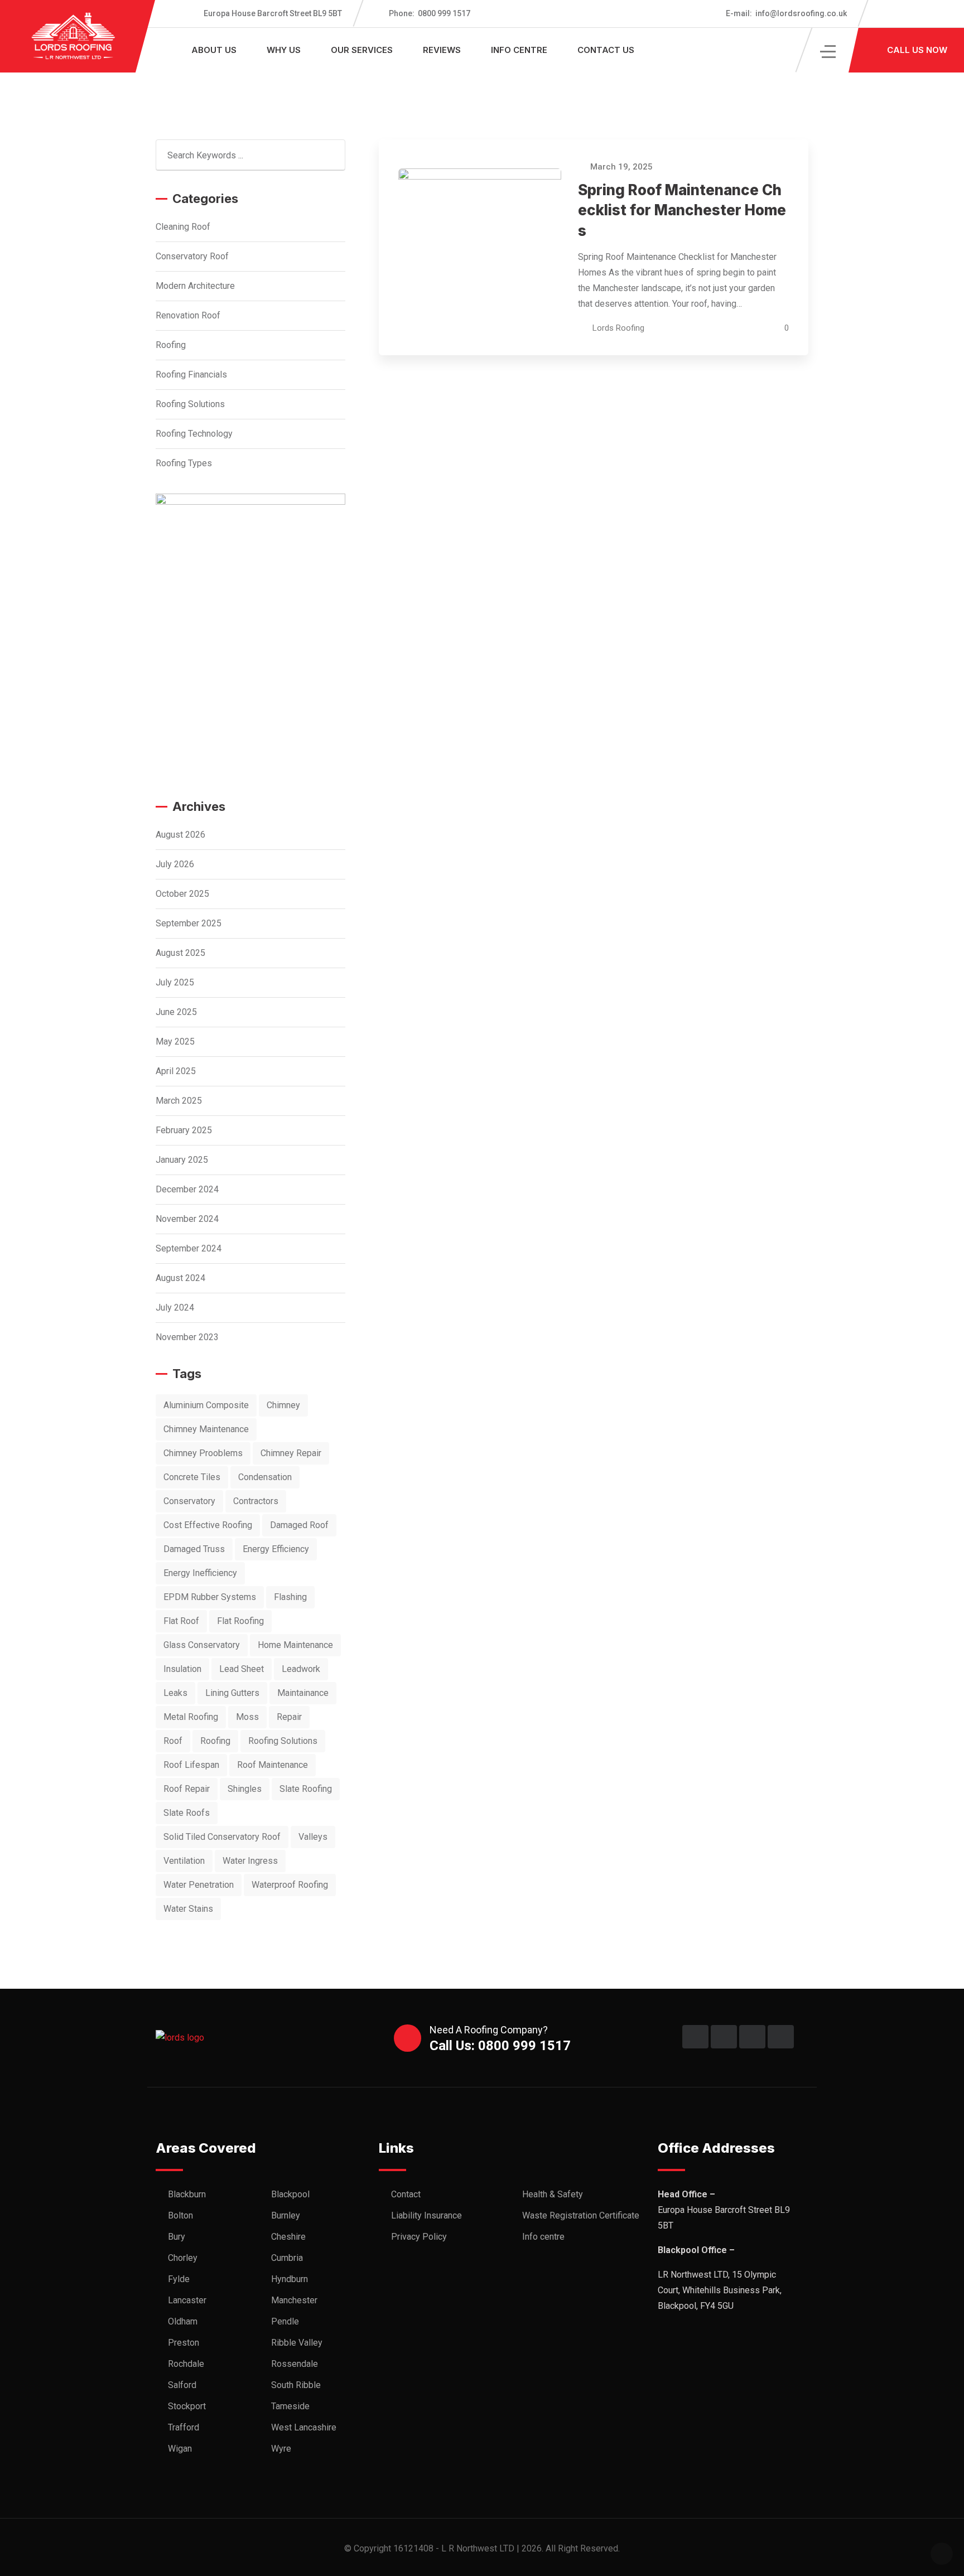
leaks (175, 1693)
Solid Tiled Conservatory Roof (222, 1837)
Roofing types (184, 463)
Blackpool (290, 2194)
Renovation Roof (188, 315)
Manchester (294, 2300)
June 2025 (176, 1012)
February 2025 (184, 1130)
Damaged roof (299, 1525)
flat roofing (240, 1621)
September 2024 (189, 1248)
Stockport (187, 2406)
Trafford (184, 2427)
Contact (406, 2194)
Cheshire (288, 2237)
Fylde (179, 2279)
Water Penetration (199, 1885)
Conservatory (189, 1501)
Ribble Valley (297, 2343)
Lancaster (187, 2300)
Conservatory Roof (192, 256)
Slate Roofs (187, 1813)
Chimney (283, 1405)
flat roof (181, 1621)
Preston (184, 2343)
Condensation (265, 1477)
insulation (182, 1669)
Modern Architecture (195, 286)
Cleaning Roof (183, 227)
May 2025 (175, 1041)
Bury (177, 2237)
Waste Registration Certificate (581, 2215)
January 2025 (182, 1160)
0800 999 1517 (430, 13)
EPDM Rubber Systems (210, 1597)
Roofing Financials (191, 374)
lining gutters (232, 1693)
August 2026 (180, 835)
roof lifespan (191, 1765)
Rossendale (295, 2364)
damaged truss (194, 1549)
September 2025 (189, 923)
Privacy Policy (419, 2237)
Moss (247, 1717)
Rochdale (186, 2364)
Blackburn (187, 2194)
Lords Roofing (618, 328)
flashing (290, 1597)
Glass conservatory (202, 1645)
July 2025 (175, 982)
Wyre (281, 2449)
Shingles (245, 1789)
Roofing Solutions (190, 404)
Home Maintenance (295, 1645)
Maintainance (303, 1693)
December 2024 (187, 1189)
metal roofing (191, 1717)
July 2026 (175, 864)
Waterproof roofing (290, 1885)
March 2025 (179, 1101)
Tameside (290, 2406)
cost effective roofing (208, 1525)
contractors (256, 1501)
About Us (214, 50)
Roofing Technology (194, 434)
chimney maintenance (206, 1429)
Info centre (519, 50)
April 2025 (176, 1071)
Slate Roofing (306, 1789)
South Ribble (296, 2385)
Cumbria (287, 2258)
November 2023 (187, 1337)
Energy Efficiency (276, 1549)
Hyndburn (290, 2279)
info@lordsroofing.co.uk (786, 13)
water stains (188, 1909)
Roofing (171, 345)
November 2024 (187, 1219)
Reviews (442, 50)
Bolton (180, 2215)
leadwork (301, 1669)
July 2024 (175, 1308)
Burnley (286, 2215)
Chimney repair (291, 1453)
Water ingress (250, 1861)
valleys (313, 1837)
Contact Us (606, 50)
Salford (182, 2385)
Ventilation (184, 1861)
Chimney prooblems (203, 1453)
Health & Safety (553, 2194)
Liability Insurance (426, 2215)
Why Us (284, 50)
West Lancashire (304, 2427)
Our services (362, 50)
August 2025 (180, 953)
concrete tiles (192, 1477)
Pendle (285, 2321)
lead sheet (242, 1669)
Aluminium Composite (206, 1405)
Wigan (180, 2449)
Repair (289, 1717)
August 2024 (180, 1278)
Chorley (183, 2258)
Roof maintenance (273, 1765)
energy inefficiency (200, 1573)
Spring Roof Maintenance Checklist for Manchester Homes (682, 210)
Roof (173, 1741)
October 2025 (182, 894)
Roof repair (187, 1789)
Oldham (183, 2321)
